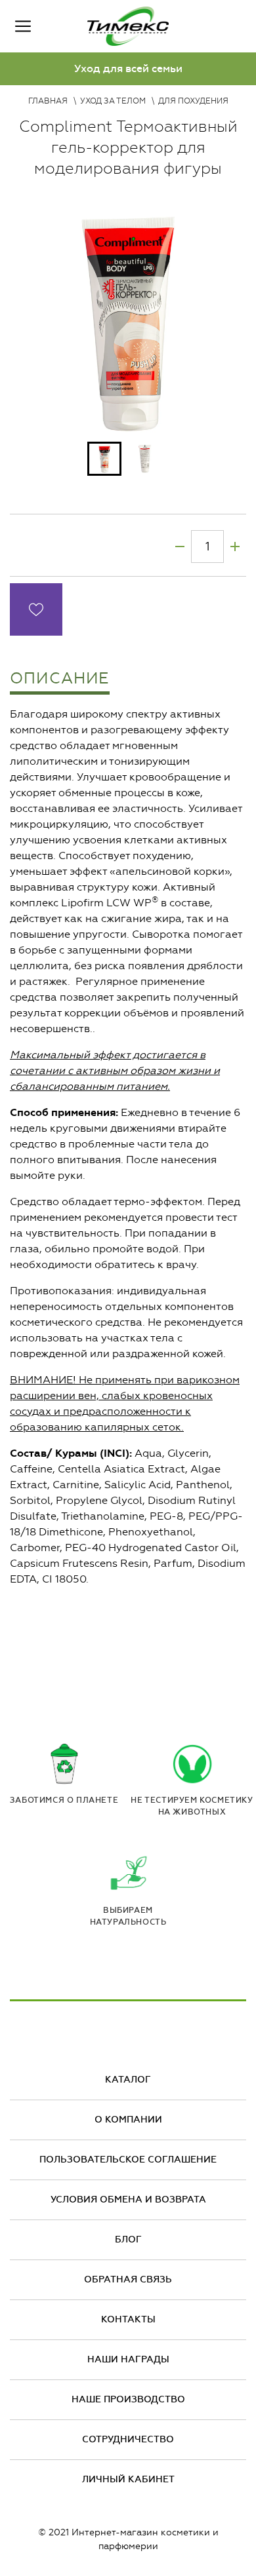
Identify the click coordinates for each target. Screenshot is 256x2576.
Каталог (128, 2080)
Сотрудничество (128, 2439)
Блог (128, 2240)
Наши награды (128, 2359)
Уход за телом (113, 101)
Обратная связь (128, 2279)
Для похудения (193, 101)
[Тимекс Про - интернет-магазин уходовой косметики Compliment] (128, 26)
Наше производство (128, 2399)
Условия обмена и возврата (128, 2200)
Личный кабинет (128, 2479)
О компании (128, 2120)
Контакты (128, 2319)
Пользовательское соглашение (128, 2160)
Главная (48, 101)
